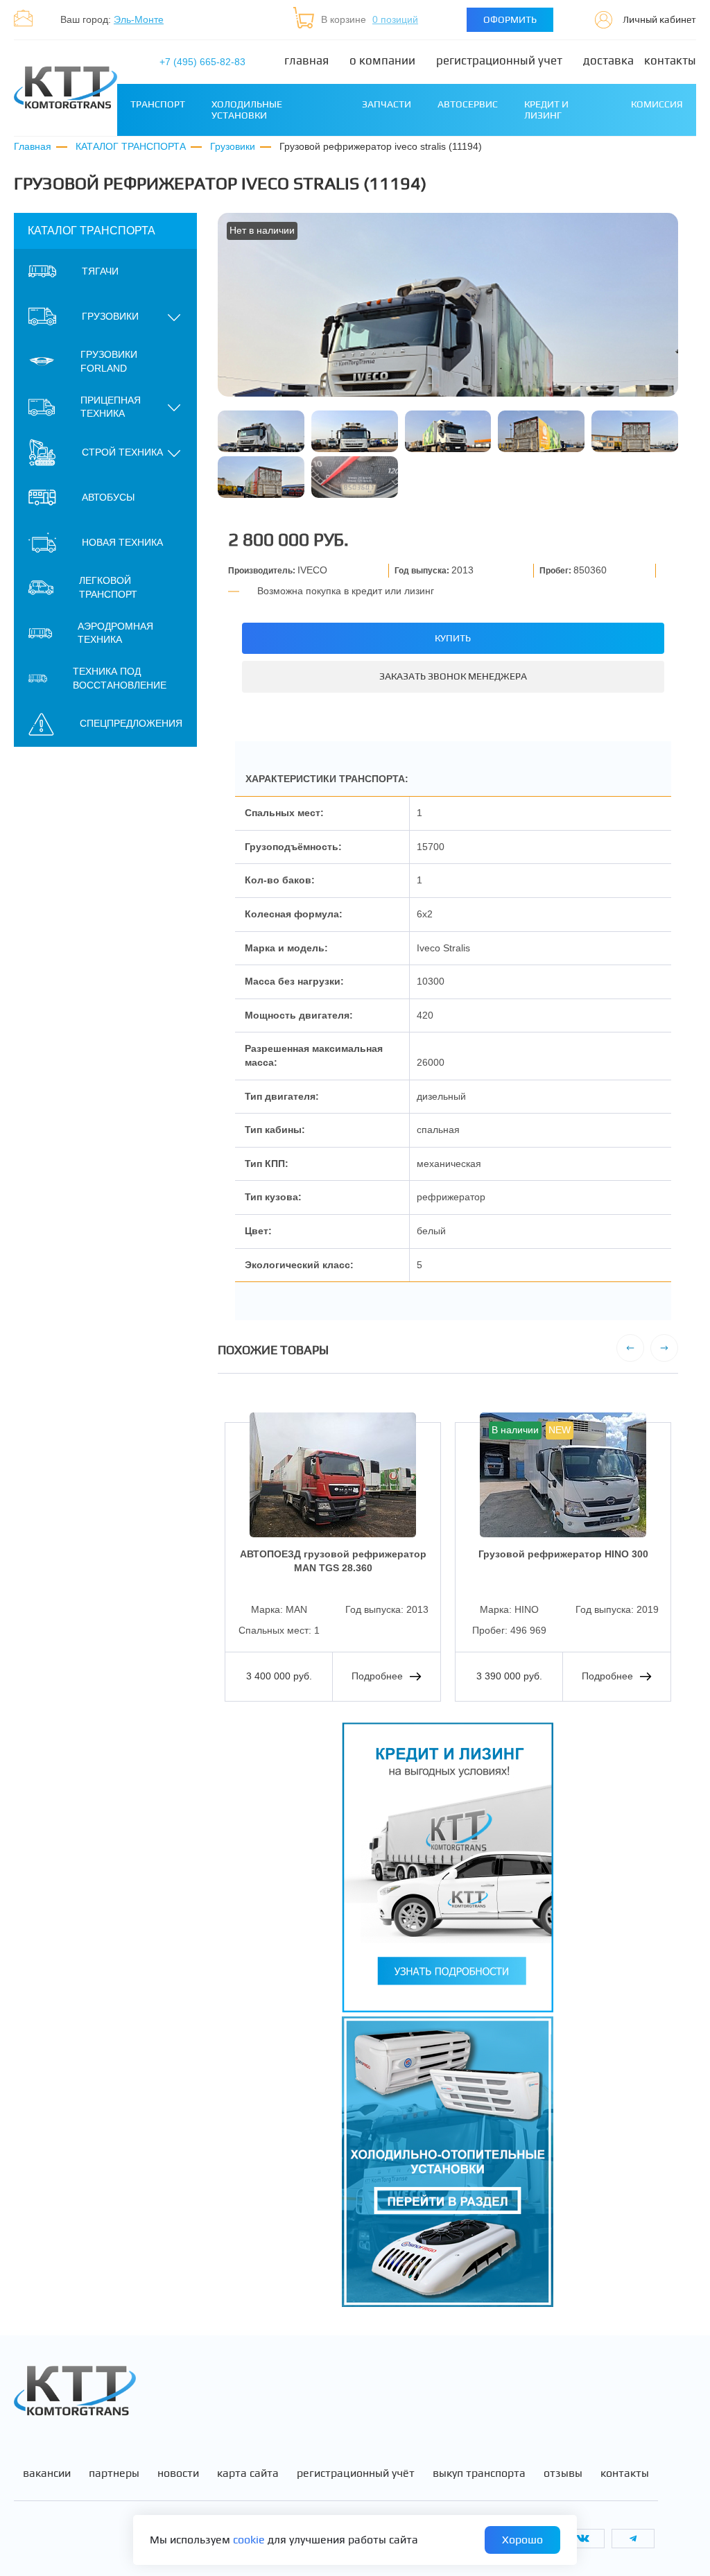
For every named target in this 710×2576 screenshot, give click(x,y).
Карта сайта (248, 2473)
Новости (178, 2473)
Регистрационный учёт (356, 2473)
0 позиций (395, 19)
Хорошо (522, 2540)
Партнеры (114, 2473)
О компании (382, 61)
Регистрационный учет (499, 61)
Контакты (670, 61)
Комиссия (657, 104)
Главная (306, 61)
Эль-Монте (139, 19)
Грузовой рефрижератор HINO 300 (563, 1554)
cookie (249, 2540)
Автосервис (468, 104)
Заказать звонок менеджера (453, 676)
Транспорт (158, 104)
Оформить (510, 19)
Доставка (608, 61)
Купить (453, 638)
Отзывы (563, 2473)
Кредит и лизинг (546, 109)
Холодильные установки (247, 109)
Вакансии (47, 2473)
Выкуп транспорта (479, 2473)
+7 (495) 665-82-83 (202, 62)
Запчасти (387, 104)
